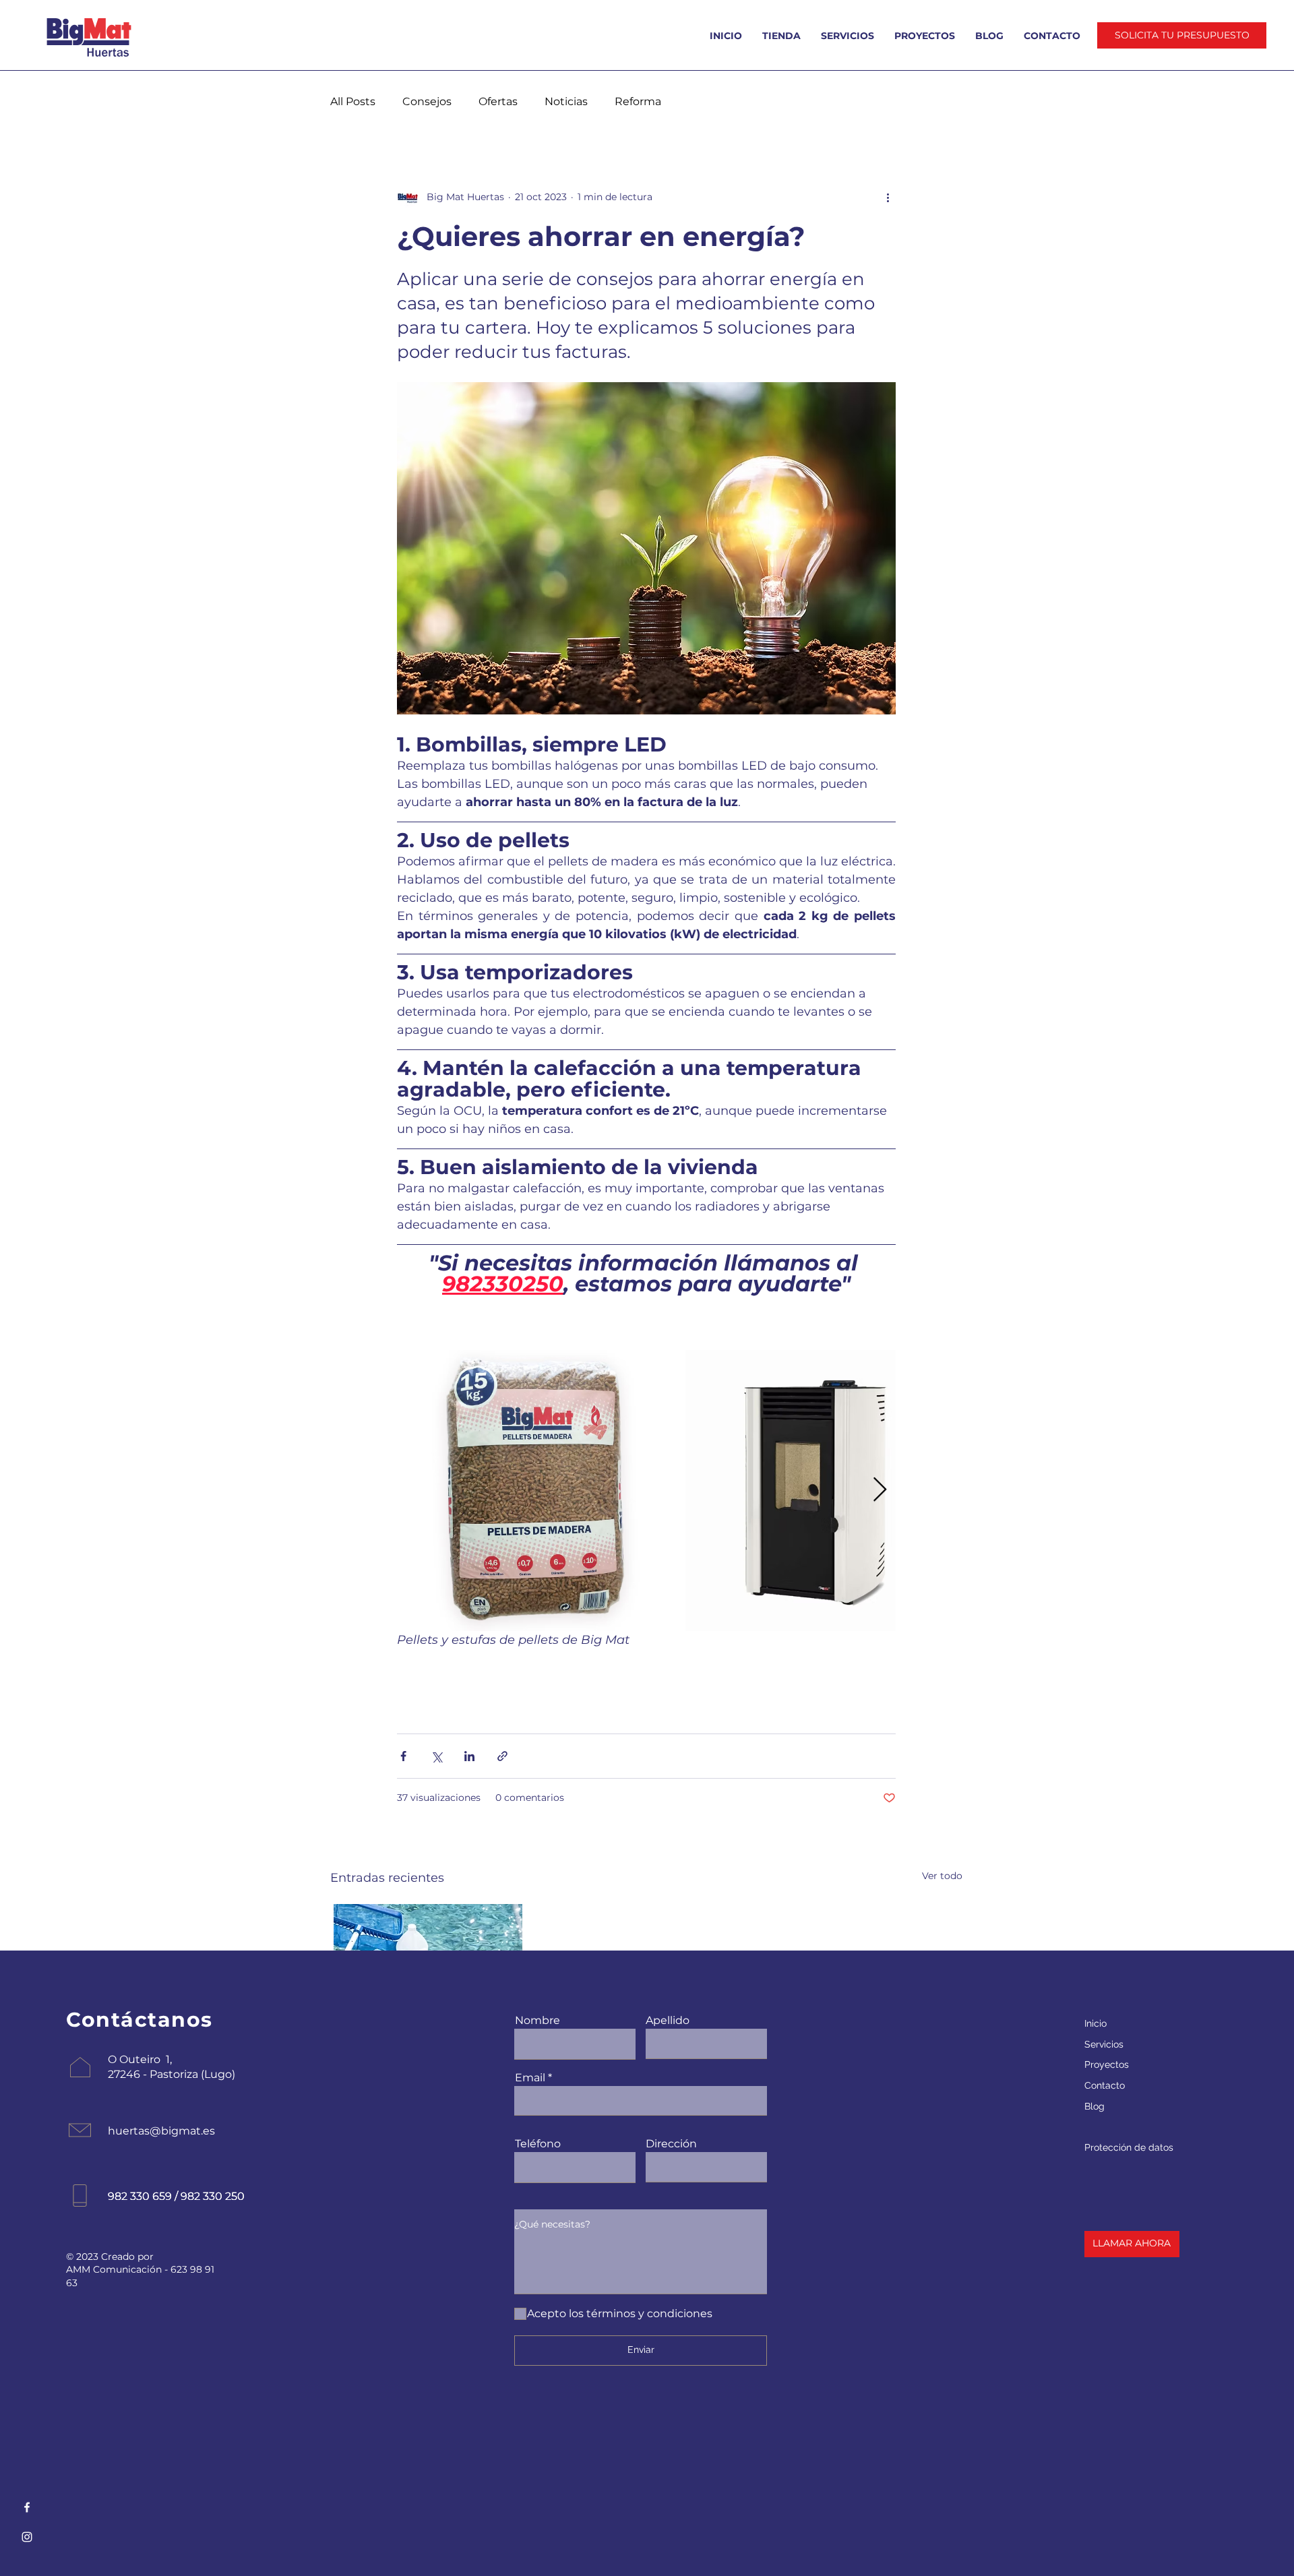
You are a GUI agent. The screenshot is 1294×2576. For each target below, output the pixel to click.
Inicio (1096, 2023)
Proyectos (1107, 2064)
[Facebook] (27, 2507)
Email (530, 2078)
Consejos (427, 101)
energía (517, 1709)
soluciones (700, 1709)
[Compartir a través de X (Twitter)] (436, 1756)
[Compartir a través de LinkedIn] (469, 1756)
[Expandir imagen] (537, 1490)
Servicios (1104, 2044)
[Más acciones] (888, 197)
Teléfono (538, 2144)
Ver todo (942, 1876)
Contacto (1105, 2085)
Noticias (566, 101)
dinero (637, 1709)
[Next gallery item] (880, 1491)
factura (423, 1709)
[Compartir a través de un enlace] (502, 1756)
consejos (578, 1709)
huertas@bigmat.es (161, 2131)
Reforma (638, 101)
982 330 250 (213, 2196)
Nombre (537, 2021)
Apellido (668, 2021)
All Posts (353, 101)
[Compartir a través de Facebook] (403, 1756)
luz (469, 1709)
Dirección (671, 2144)
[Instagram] (27, 2537)
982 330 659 (140, 2196)
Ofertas (498, 101)
